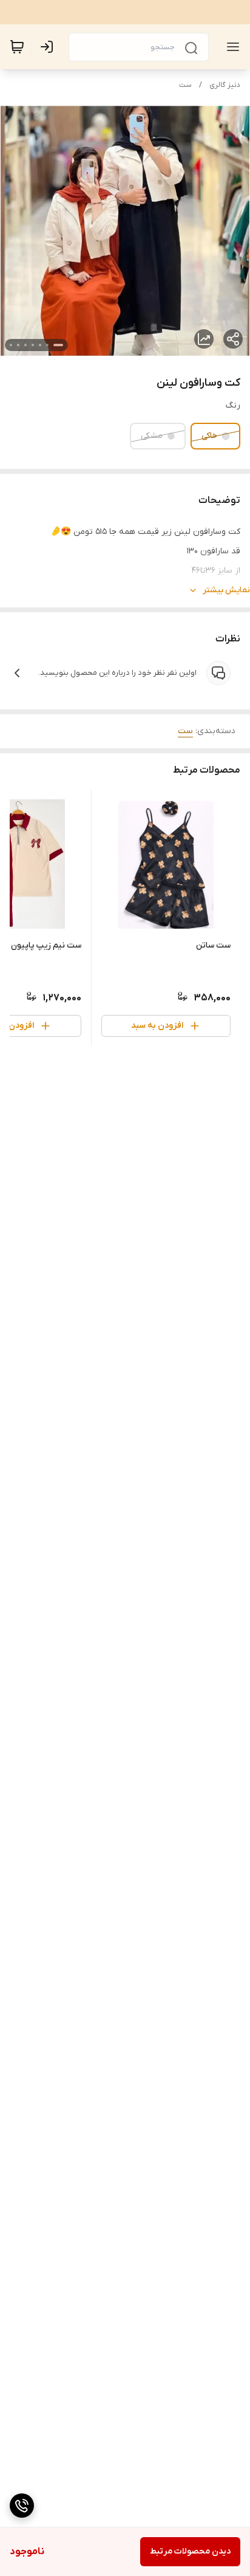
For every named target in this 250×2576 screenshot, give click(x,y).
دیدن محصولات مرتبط (190, 2551)
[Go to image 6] (18, 345)
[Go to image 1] (58, 345)
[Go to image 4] (33, 345)
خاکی (209, 436)
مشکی (152, 436)
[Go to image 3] (40, 345)
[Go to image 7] (11, 345)
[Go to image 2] (47, 345)
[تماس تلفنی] (22, 2506)
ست (185, 85)
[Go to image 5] (25, 345)
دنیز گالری (225, 85)
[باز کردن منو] (231, 47)
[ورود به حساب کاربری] (49, 47)
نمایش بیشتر (226, 590)
